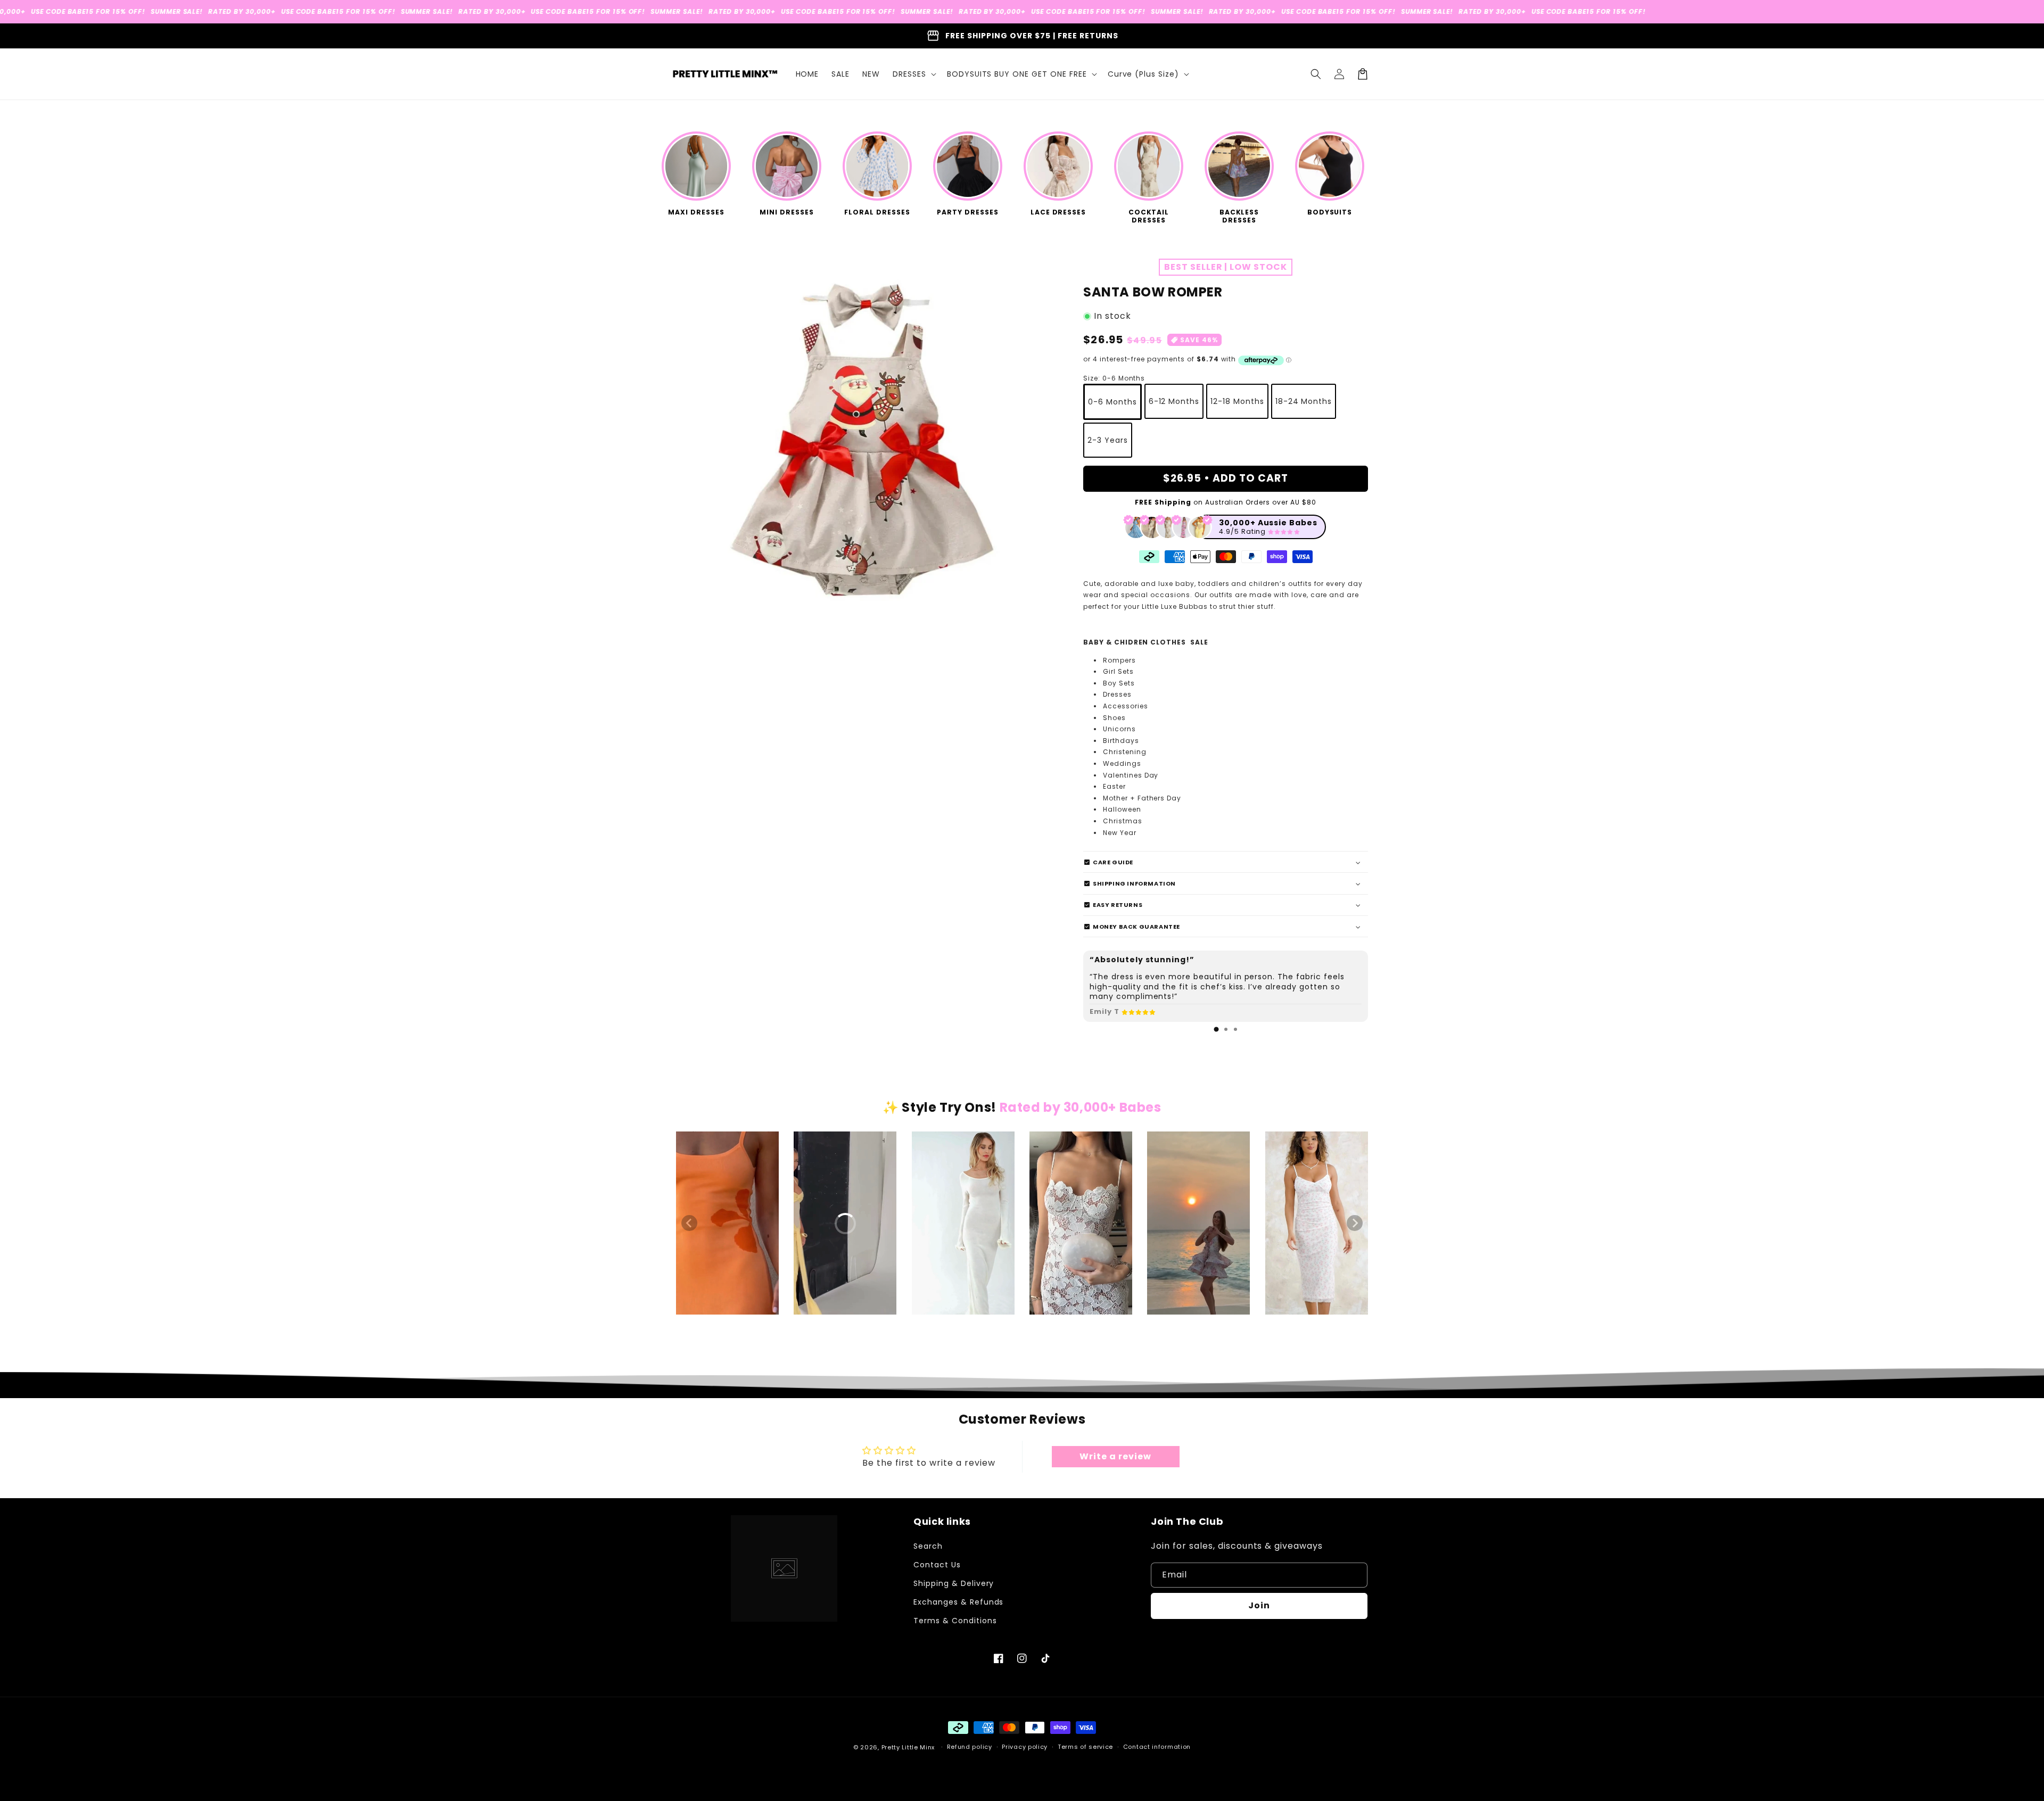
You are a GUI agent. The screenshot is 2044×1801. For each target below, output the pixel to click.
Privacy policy (1025, 1747)
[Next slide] (1355, 1223)
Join (1259, 1605)
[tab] (1216, 1029)
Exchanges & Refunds (958, 1602)
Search (928, 1546)
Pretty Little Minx (908, 1747)
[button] (913, 74)
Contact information (1157, 1747)
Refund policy (970, 1747)
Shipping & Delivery (954, 1583)
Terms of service (1085, 1747)
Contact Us (937, 1565)
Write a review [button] (1115, 1456)
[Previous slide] (689, 1223)
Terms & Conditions (955, 1621)
